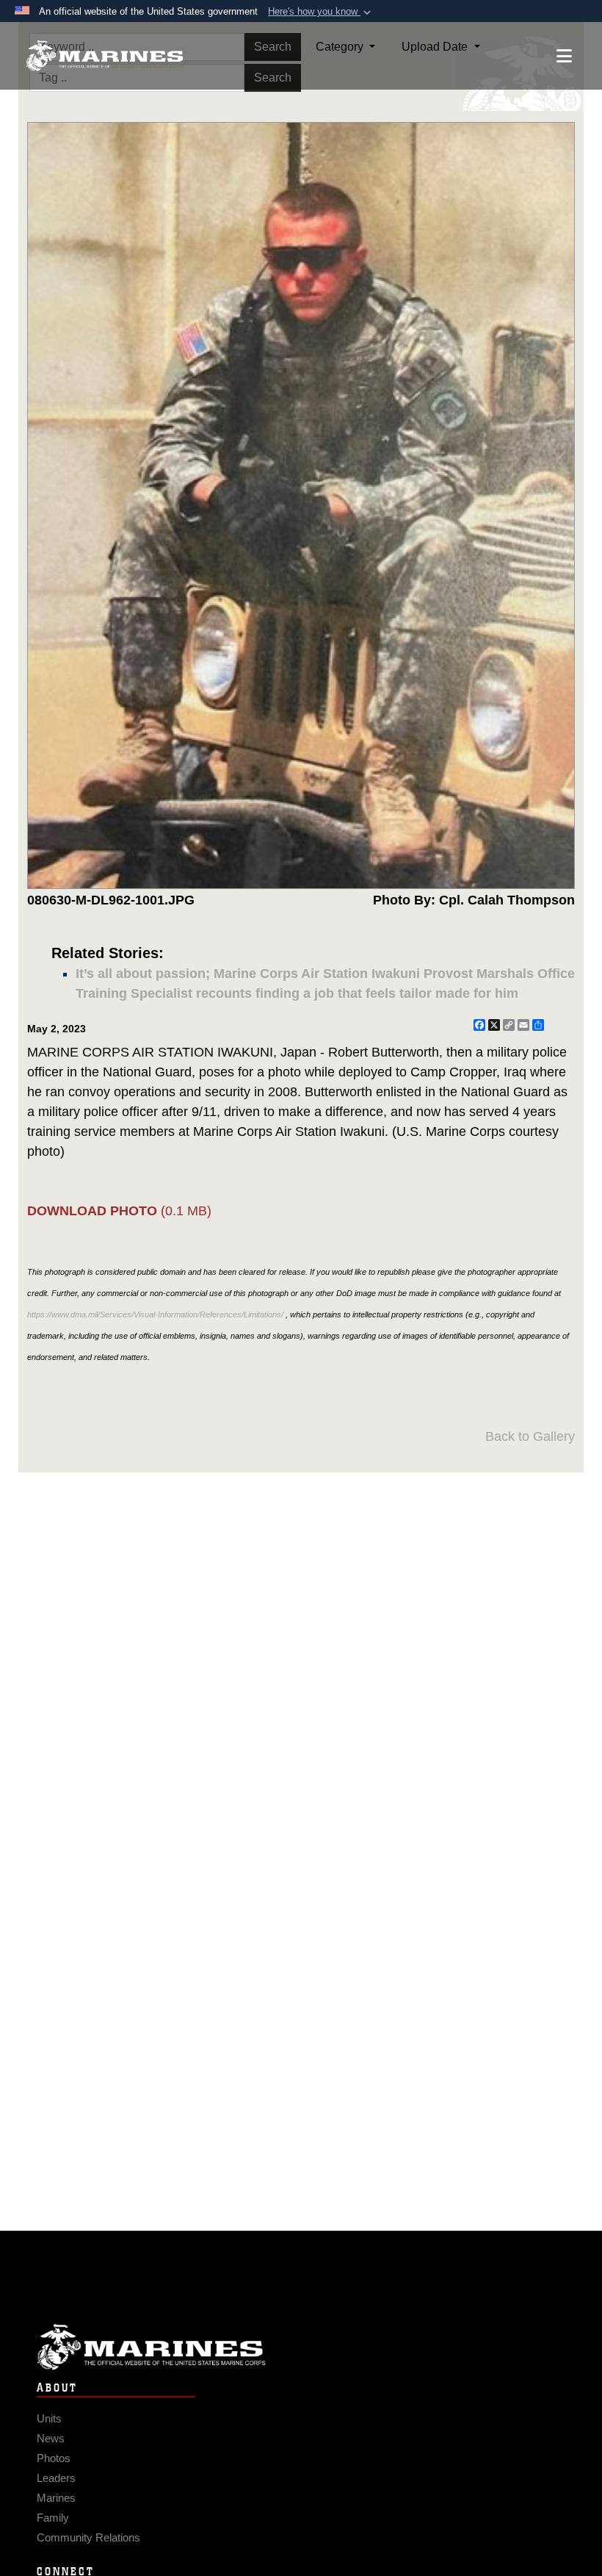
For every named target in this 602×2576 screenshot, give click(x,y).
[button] (321, 12)
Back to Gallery (530, 1436)
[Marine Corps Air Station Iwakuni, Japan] (105, 56)
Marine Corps (301, 2347)
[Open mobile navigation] (564, 56)
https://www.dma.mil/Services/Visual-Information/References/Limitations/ (155, 1314)
